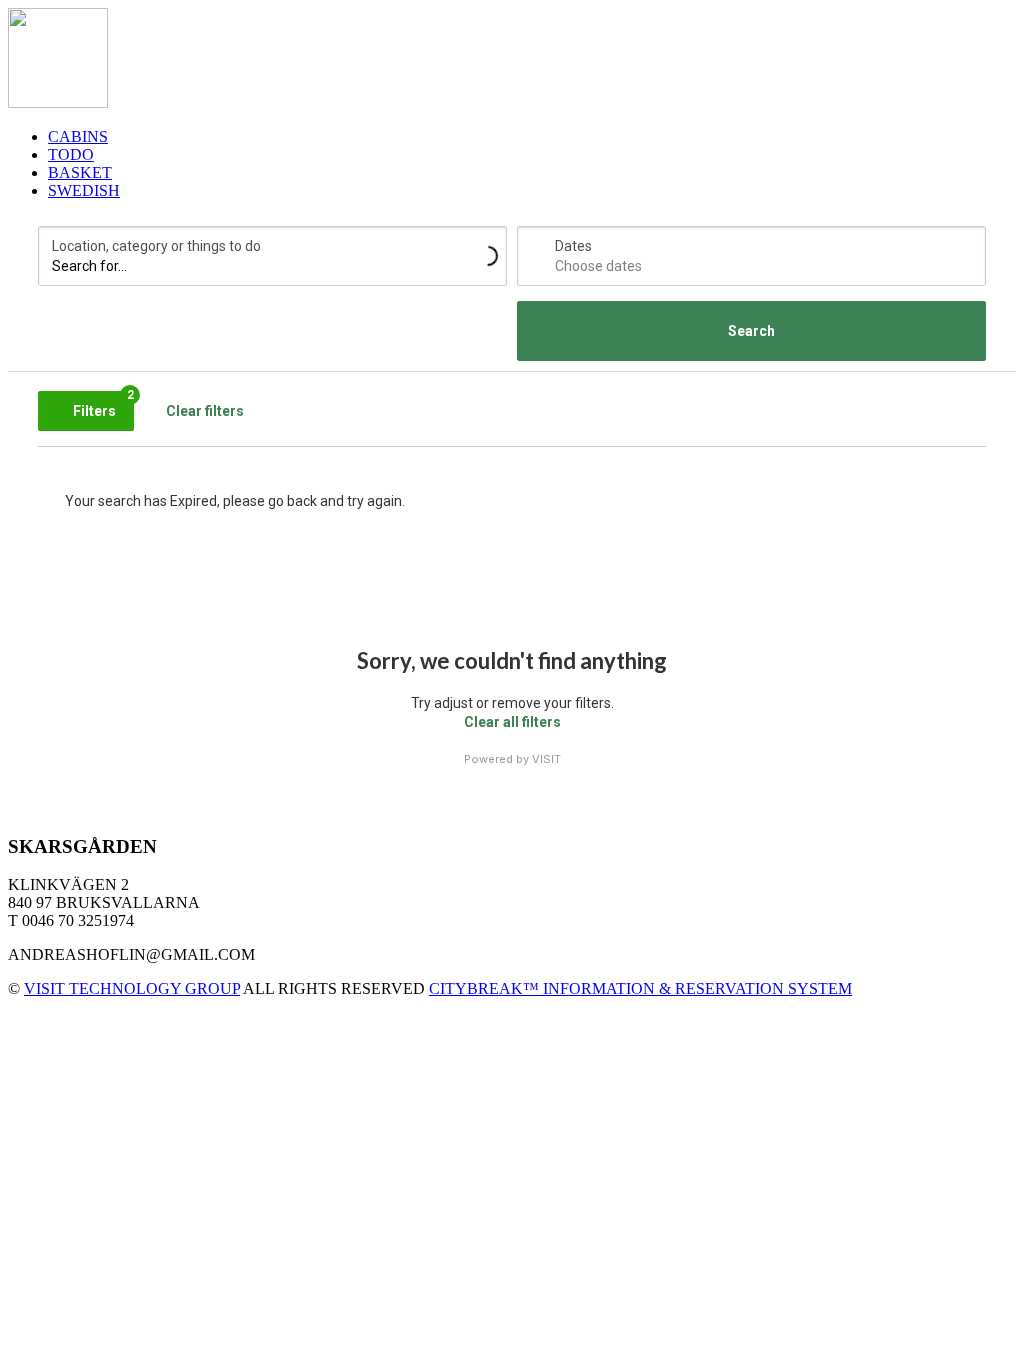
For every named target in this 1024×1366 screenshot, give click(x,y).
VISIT (546, 759)
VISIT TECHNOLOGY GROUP (132, 988)
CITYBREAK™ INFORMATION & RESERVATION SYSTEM (640, 988)
